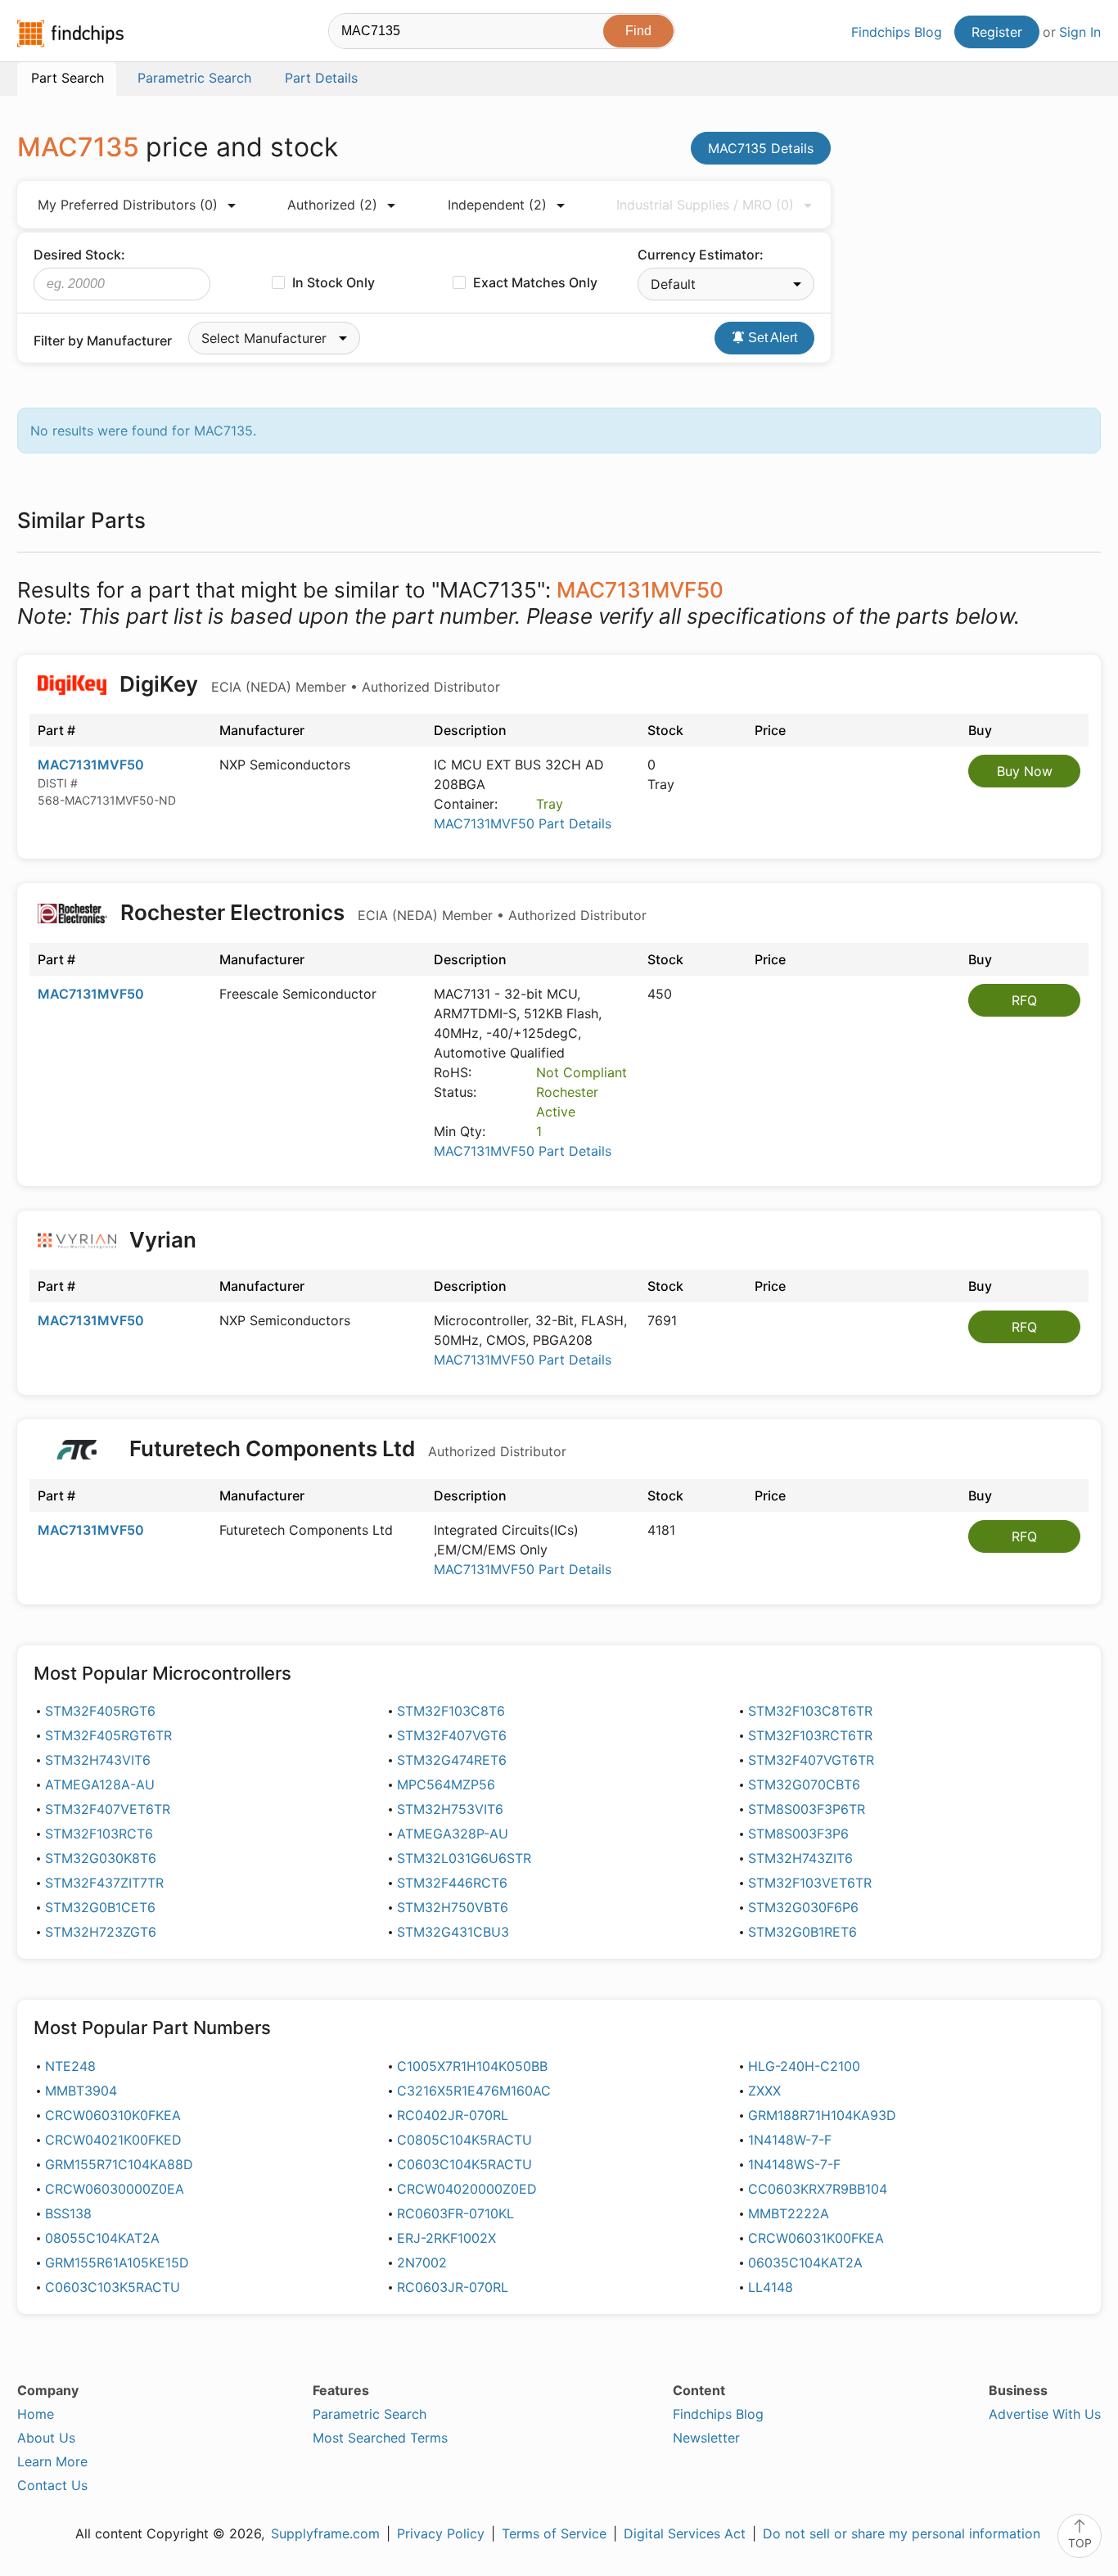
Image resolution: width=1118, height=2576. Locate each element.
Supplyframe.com (325, 2533)
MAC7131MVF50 (91, 765)
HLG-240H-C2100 (804, 2066)
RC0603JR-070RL (453, 2287)
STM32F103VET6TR (810, 1883)
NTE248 (70, 2066)
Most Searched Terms (380, 2438)
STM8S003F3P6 (798, 1834)
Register (997, 32)
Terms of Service (554, 2533)
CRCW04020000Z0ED (467, 2189)
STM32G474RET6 (452, 1760)
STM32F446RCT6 (452, 1883)
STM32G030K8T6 (101, 1858)
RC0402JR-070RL (453, 2115)
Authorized (332, 205)
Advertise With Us (1045, 2414)
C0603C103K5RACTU (113, 2287)
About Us (46, 2438)
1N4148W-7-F (790, 2140)
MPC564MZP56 (446, 1784)
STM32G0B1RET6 (802, 1932)
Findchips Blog (897, 32)
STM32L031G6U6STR (464, 1858)
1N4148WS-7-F (794, 2164)
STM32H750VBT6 (453, 1907)
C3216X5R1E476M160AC (474, 2091)
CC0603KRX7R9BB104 (818, 2189)
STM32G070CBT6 (804, 1784)
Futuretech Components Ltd (345, 1448)
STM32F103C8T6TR (810, 1711)
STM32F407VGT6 (452, 1735)
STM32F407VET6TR (108, 1809)
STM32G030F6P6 (803, 1907)
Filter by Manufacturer (103, 341)
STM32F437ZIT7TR (104, 1883)
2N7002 (422, 2262)
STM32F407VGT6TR (811, 1760)
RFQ (1024, 1000)
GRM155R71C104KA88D (119, 2164)
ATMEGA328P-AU (453, 1834)
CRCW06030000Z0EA (115, 2189)
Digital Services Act (685, 2533)
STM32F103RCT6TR (810, 1735)
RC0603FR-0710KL (455, 2213)
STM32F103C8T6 (451, 1711)
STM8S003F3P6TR (807, 1809)
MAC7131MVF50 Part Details (523, 823)
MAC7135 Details (761, 148)
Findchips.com (70, 34)
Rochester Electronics (381, 912)
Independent (497, 205)
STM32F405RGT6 (100, 1711)
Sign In (1080, 32)
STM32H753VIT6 (450, 1809)
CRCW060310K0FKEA (113, 2115)
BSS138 (68, 2213)
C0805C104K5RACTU (464, 2140)
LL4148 (771, 2287)
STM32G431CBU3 (453, 1932)
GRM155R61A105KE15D (117, 2262)
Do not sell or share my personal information (902, 2533)
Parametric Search (370, 2414)
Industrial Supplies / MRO (705, 205)
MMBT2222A (789, 2213)
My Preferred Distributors (128, 205)
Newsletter (706, 2438)
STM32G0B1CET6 (100, 1907)
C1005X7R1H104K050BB (472, 2066)
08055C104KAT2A (102, 2238)
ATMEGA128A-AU (100, 1784)
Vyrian (163, 1240)
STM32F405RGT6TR (108, 1735)
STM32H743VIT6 (98, 1760)
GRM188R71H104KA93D (822, 2115)
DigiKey (307, 684)
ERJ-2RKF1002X (446, 2238)
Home (36, 2414)
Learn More (52, 2461)
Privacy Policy (441, 2533)
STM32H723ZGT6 (101, 1932)
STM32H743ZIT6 (800, 1858)
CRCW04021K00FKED (113, 2140)
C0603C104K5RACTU (464, 2164)
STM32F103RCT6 (99, 1834)
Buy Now (1025, 771)
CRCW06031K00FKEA (816, 2238)
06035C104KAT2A (805, 2262)
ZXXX (764, 2091)
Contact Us (52, 2485)
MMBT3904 (81, 2091)
